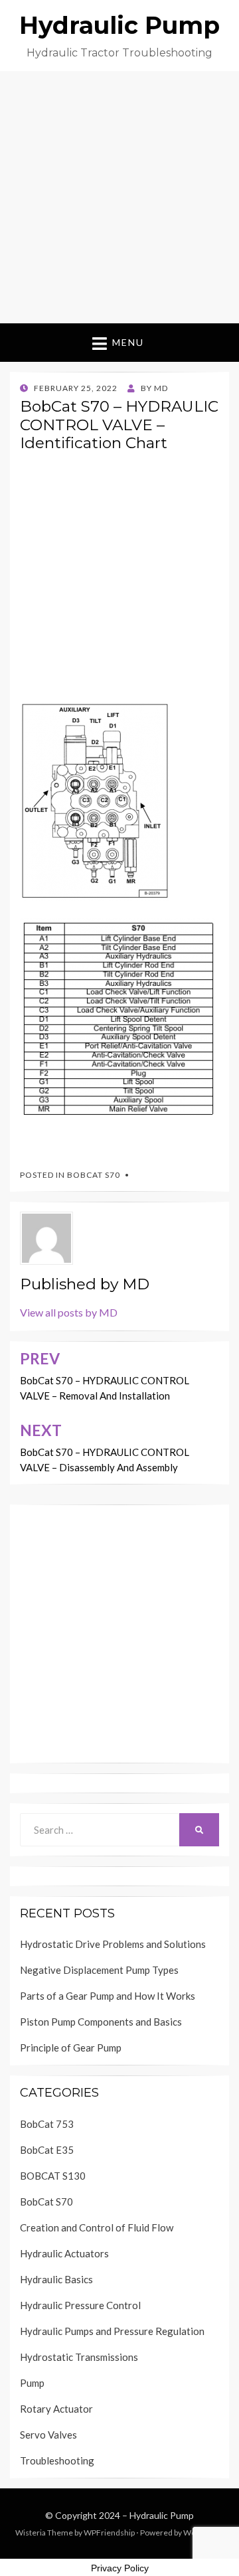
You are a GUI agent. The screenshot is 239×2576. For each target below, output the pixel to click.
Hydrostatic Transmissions (79, 2357)
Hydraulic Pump (119, 25)
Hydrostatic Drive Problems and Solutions (113, 1944)
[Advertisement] (119, 197)
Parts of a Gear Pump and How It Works (108, 1996)
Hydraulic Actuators (64, 2253)
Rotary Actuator (56, 2409)
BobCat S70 (94, 1175)
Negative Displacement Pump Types (99, 1970)
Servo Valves (48, 2435)
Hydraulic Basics (56, 2279)
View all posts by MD (69, 1312)
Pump (32, 2383)
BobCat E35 (47, 2150)
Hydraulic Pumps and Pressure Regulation (112, 2331)
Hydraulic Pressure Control (80, 2305)
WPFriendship (109, 2533)
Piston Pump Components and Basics (101, 2022)
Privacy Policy (120, 2568)
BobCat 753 (47, 2124)
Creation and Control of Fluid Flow (97, 2227)
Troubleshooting (57, 2460)
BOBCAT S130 (53, 2176)
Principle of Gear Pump (71, 2048)
